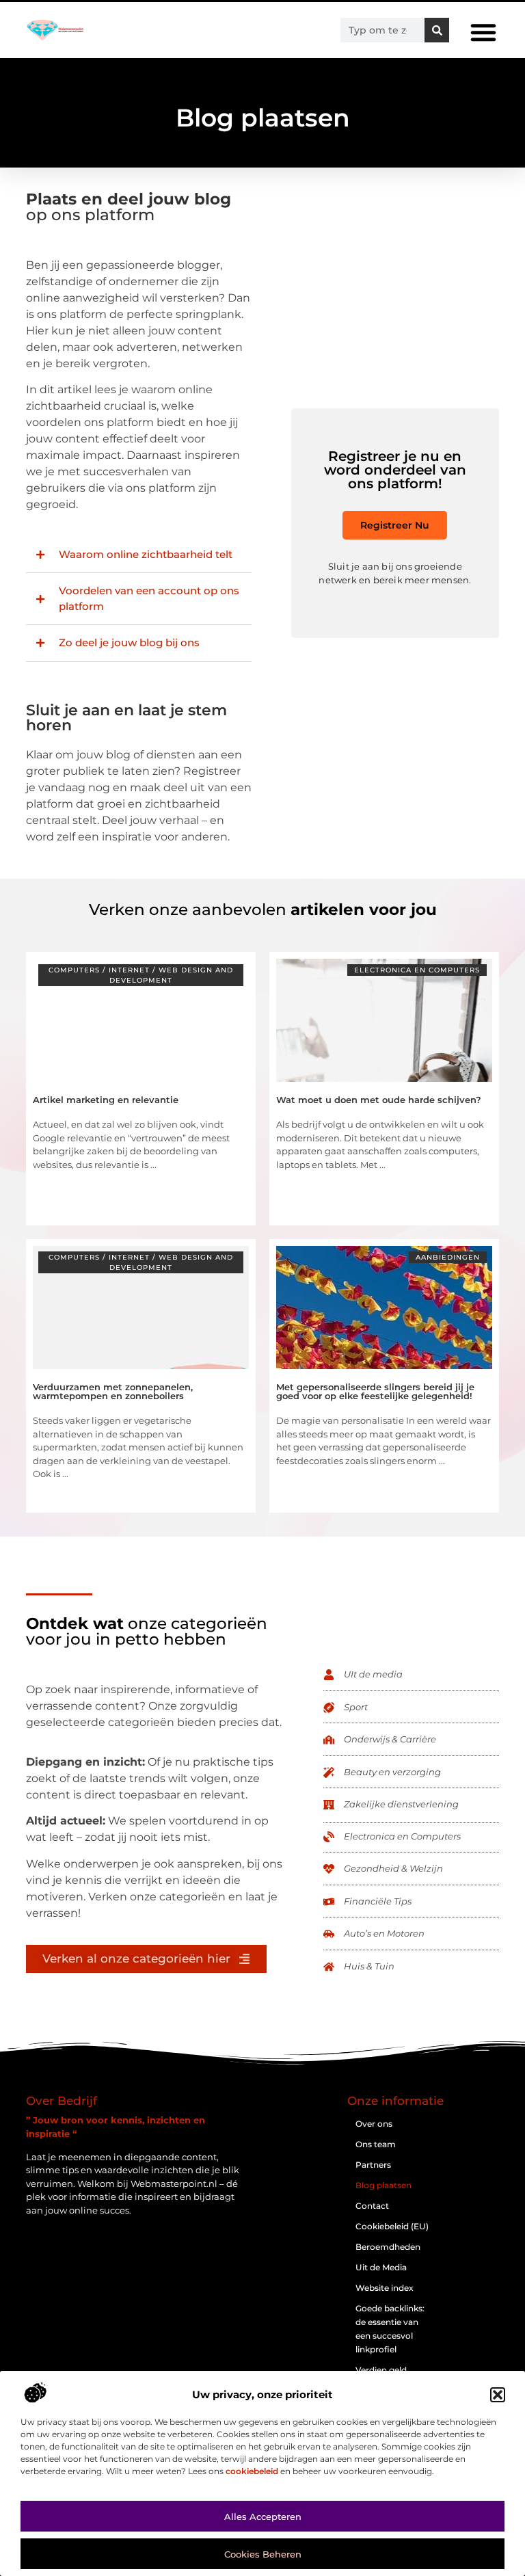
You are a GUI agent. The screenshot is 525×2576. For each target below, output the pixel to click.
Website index (385, 2288)
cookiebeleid (252, 2471)
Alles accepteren (263, 2517)
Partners (373, 2165)
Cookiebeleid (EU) (392, 2226)
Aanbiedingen (448, 1257)
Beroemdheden (388, 2247)
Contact (372, 2206)
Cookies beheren (263, 2554)
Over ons (374, 2124)
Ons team (376, 2144)
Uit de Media (381, 2267)
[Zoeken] (437, 30)
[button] (498, 2395)
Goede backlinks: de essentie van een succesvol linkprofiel (390, 2329)
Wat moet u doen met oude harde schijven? (379, 1100)
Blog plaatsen (383, 2185)
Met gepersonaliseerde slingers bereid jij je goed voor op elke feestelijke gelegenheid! (375, 1391)
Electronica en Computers (417, 970)
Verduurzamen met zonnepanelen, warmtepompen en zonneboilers (113, 1391)
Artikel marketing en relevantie (106, 1100)
